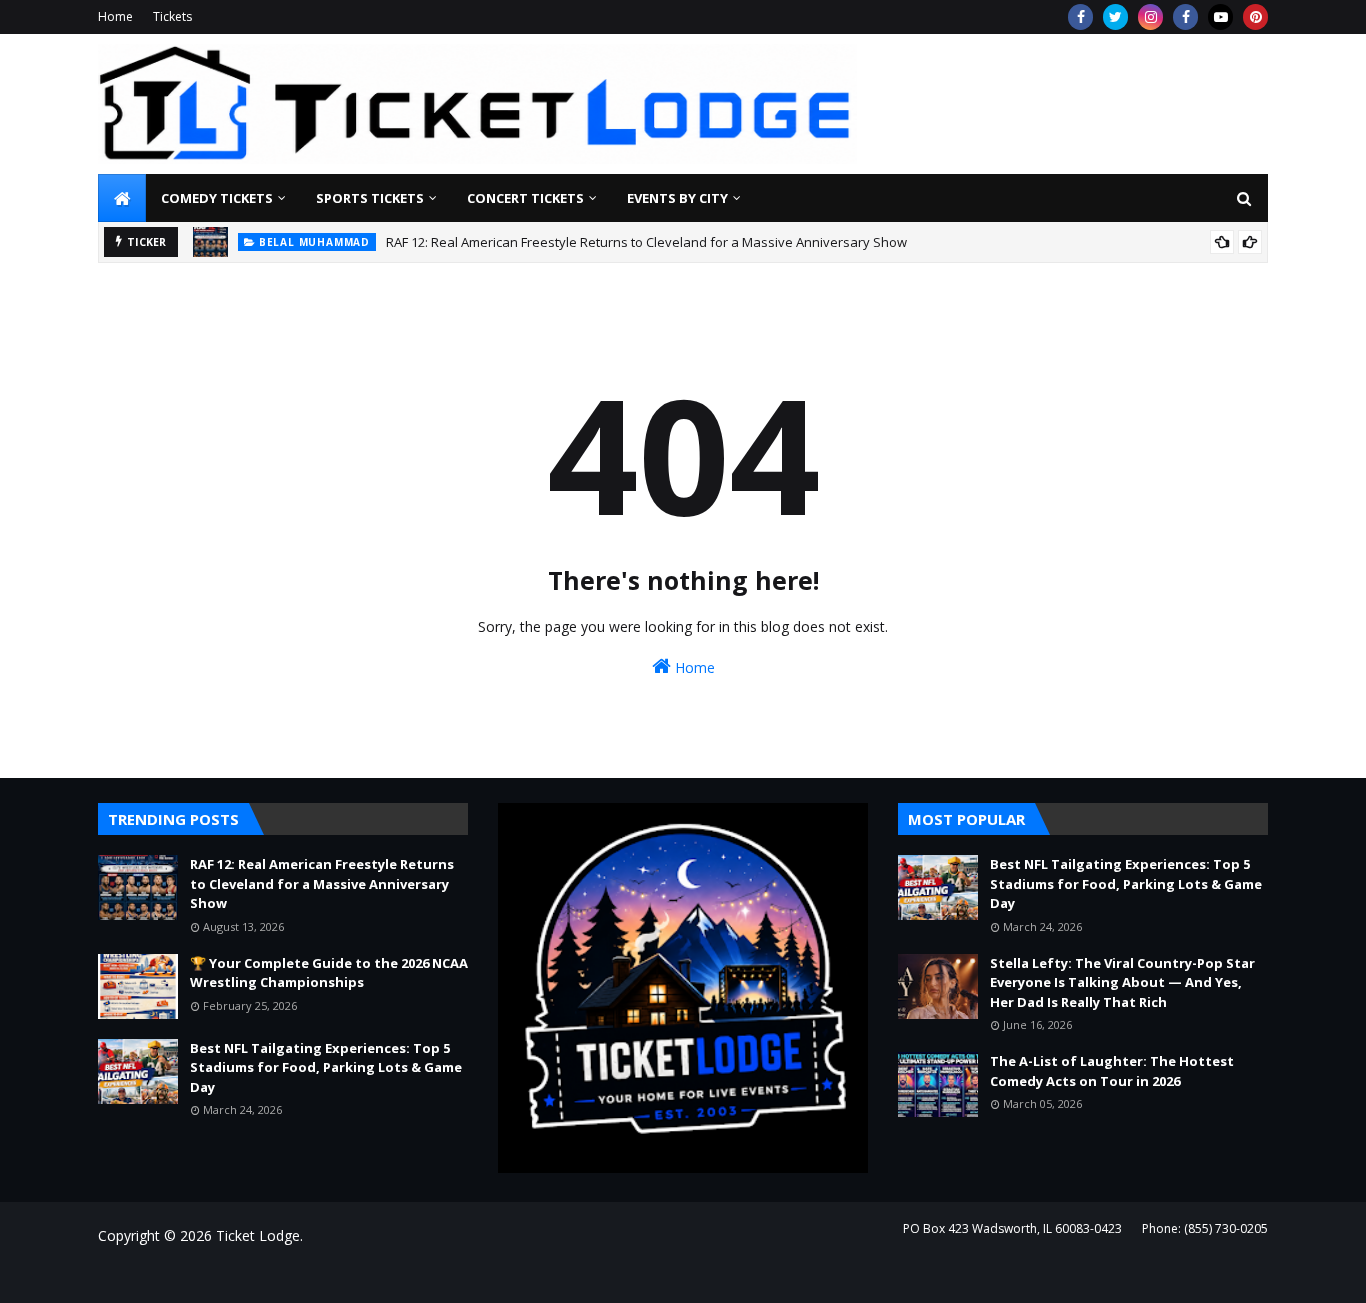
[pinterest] (1255, 17)
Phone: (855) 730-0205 (1205, 1228)
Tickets (172, 16)
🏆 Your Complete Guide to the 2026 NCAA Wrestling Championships (329, 973)
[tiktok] (1220, 17)
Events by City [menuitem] (677, 198)
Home (115, 16)
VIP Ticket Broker (394, 1275)
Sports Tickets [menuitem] (370, 198)
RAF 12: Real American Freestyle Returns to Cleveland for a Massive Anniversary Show (646, 242)
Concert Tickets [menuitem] (525, 198)
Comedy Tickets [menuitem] (217, 198)
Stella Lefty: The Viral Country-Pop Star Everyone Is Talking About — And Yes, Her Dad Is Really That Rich (1122, 982)
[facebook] (1080, 17)
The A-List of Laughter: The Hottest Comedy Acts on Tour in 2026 (1112, 1071)
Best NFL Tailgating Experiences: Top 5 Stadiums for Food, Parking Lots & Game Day (326, 1067)
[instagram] (1150, 17)
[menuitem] (122, 198)
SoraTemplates (207, 1275)
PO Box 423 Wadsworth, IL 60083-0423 (1012, 1228)
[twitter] (1115, 17)
